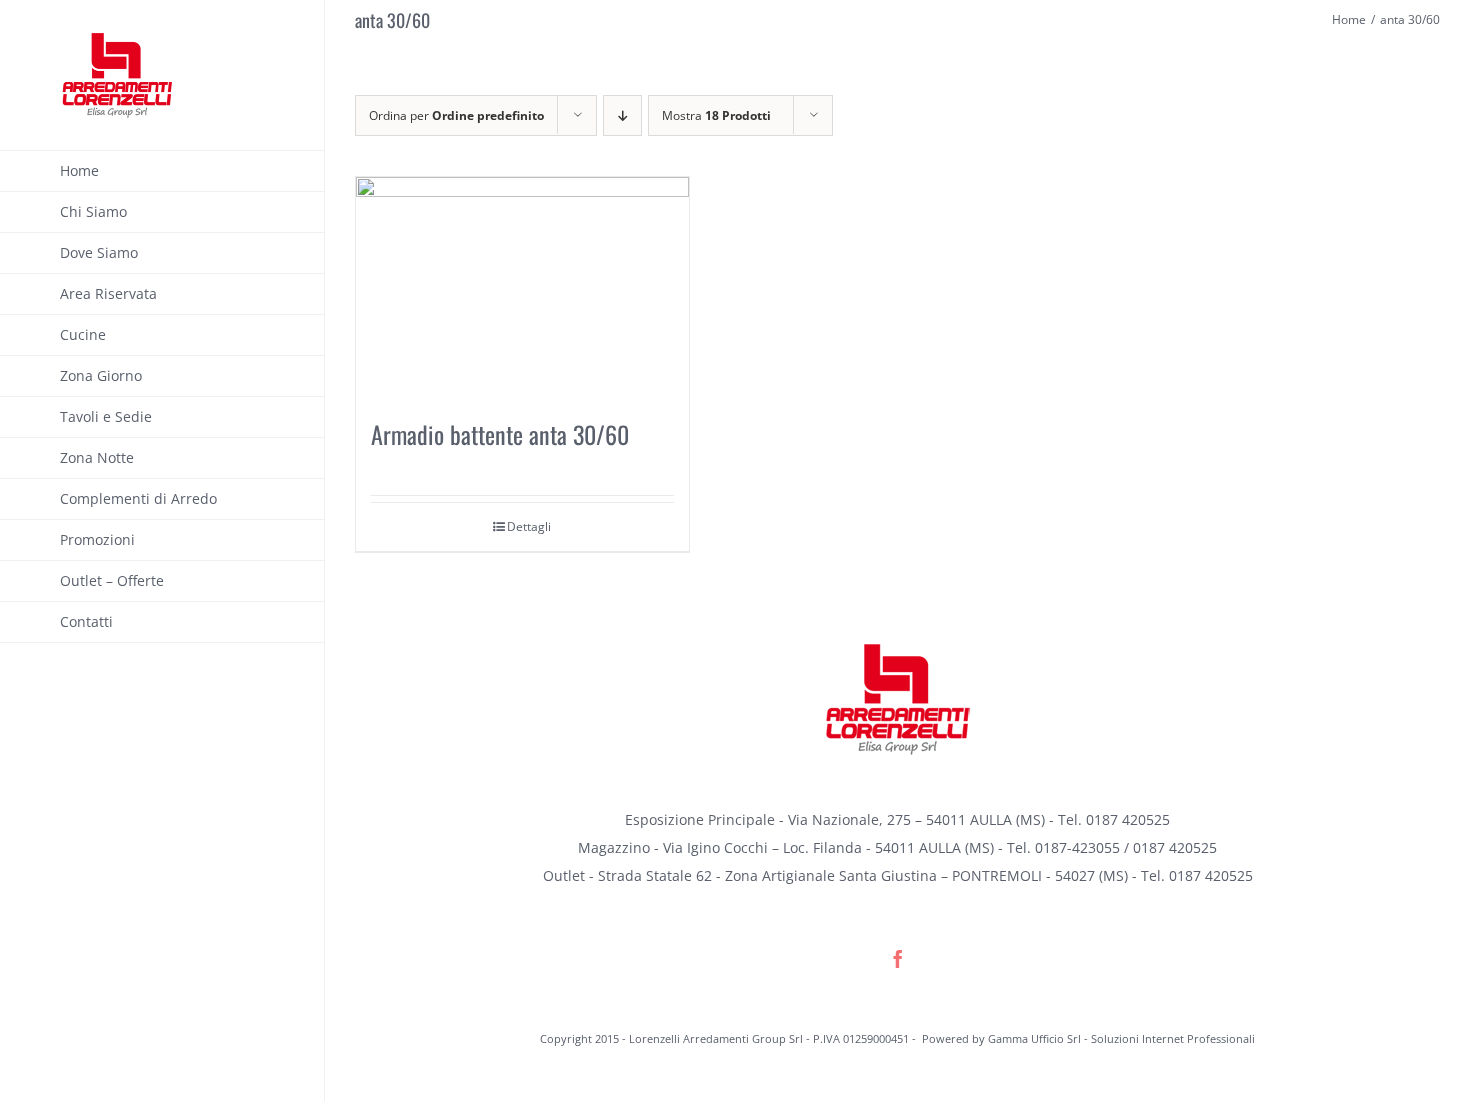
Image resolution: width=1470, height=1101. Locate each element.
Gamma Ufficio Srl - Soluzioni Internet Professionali (1121, 1038)
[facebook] (898, 959)
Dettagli (529, 526)
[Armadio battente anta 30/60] (522, 286)
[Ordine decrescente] (622, 115)
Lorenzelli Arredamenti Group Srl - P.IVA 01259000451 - (774, 1038)
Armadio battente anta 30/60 (500, 434)
